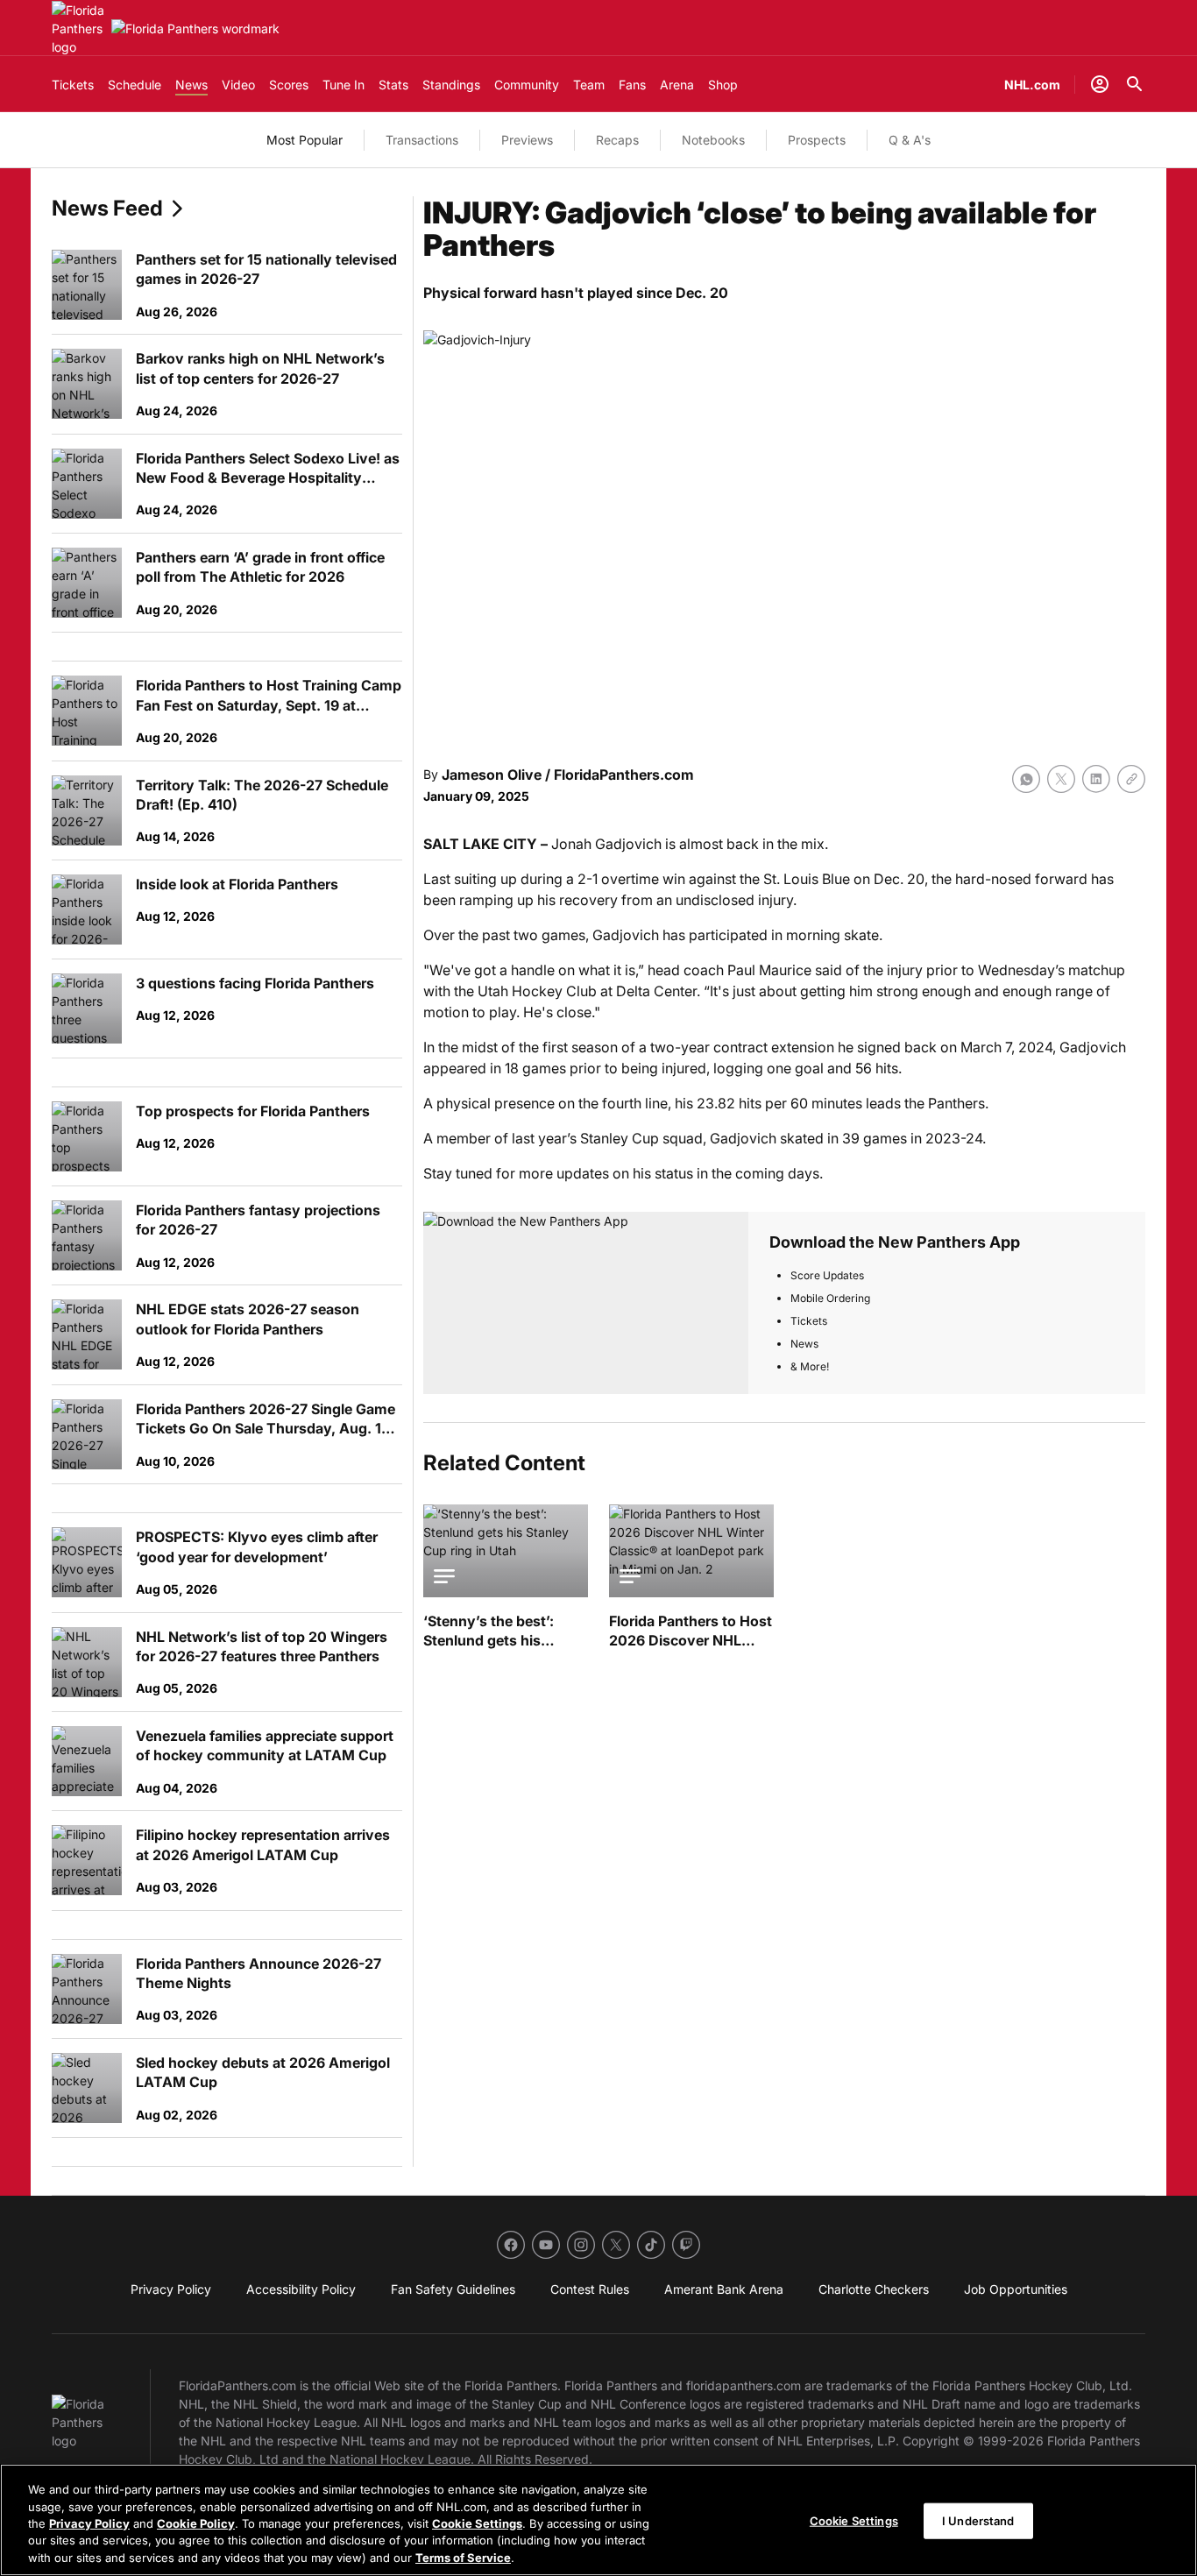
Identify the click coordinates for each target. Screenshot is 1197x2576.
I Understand (978, 2521)
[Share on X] (1061, 779)
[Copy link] (1131, 779)
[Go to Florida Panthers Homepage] (78, 28)
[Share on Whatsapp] (1026, 779)
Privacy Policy (89, 2523)
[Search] (1135, 84)
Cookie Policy (196, 2523)
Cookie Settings (477, 2523)
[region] (598, 2520)
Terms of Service (463, 2558)
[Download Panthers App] (586, 1303)
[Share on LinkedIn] (1096, 779)
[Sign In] (1100, 84)
